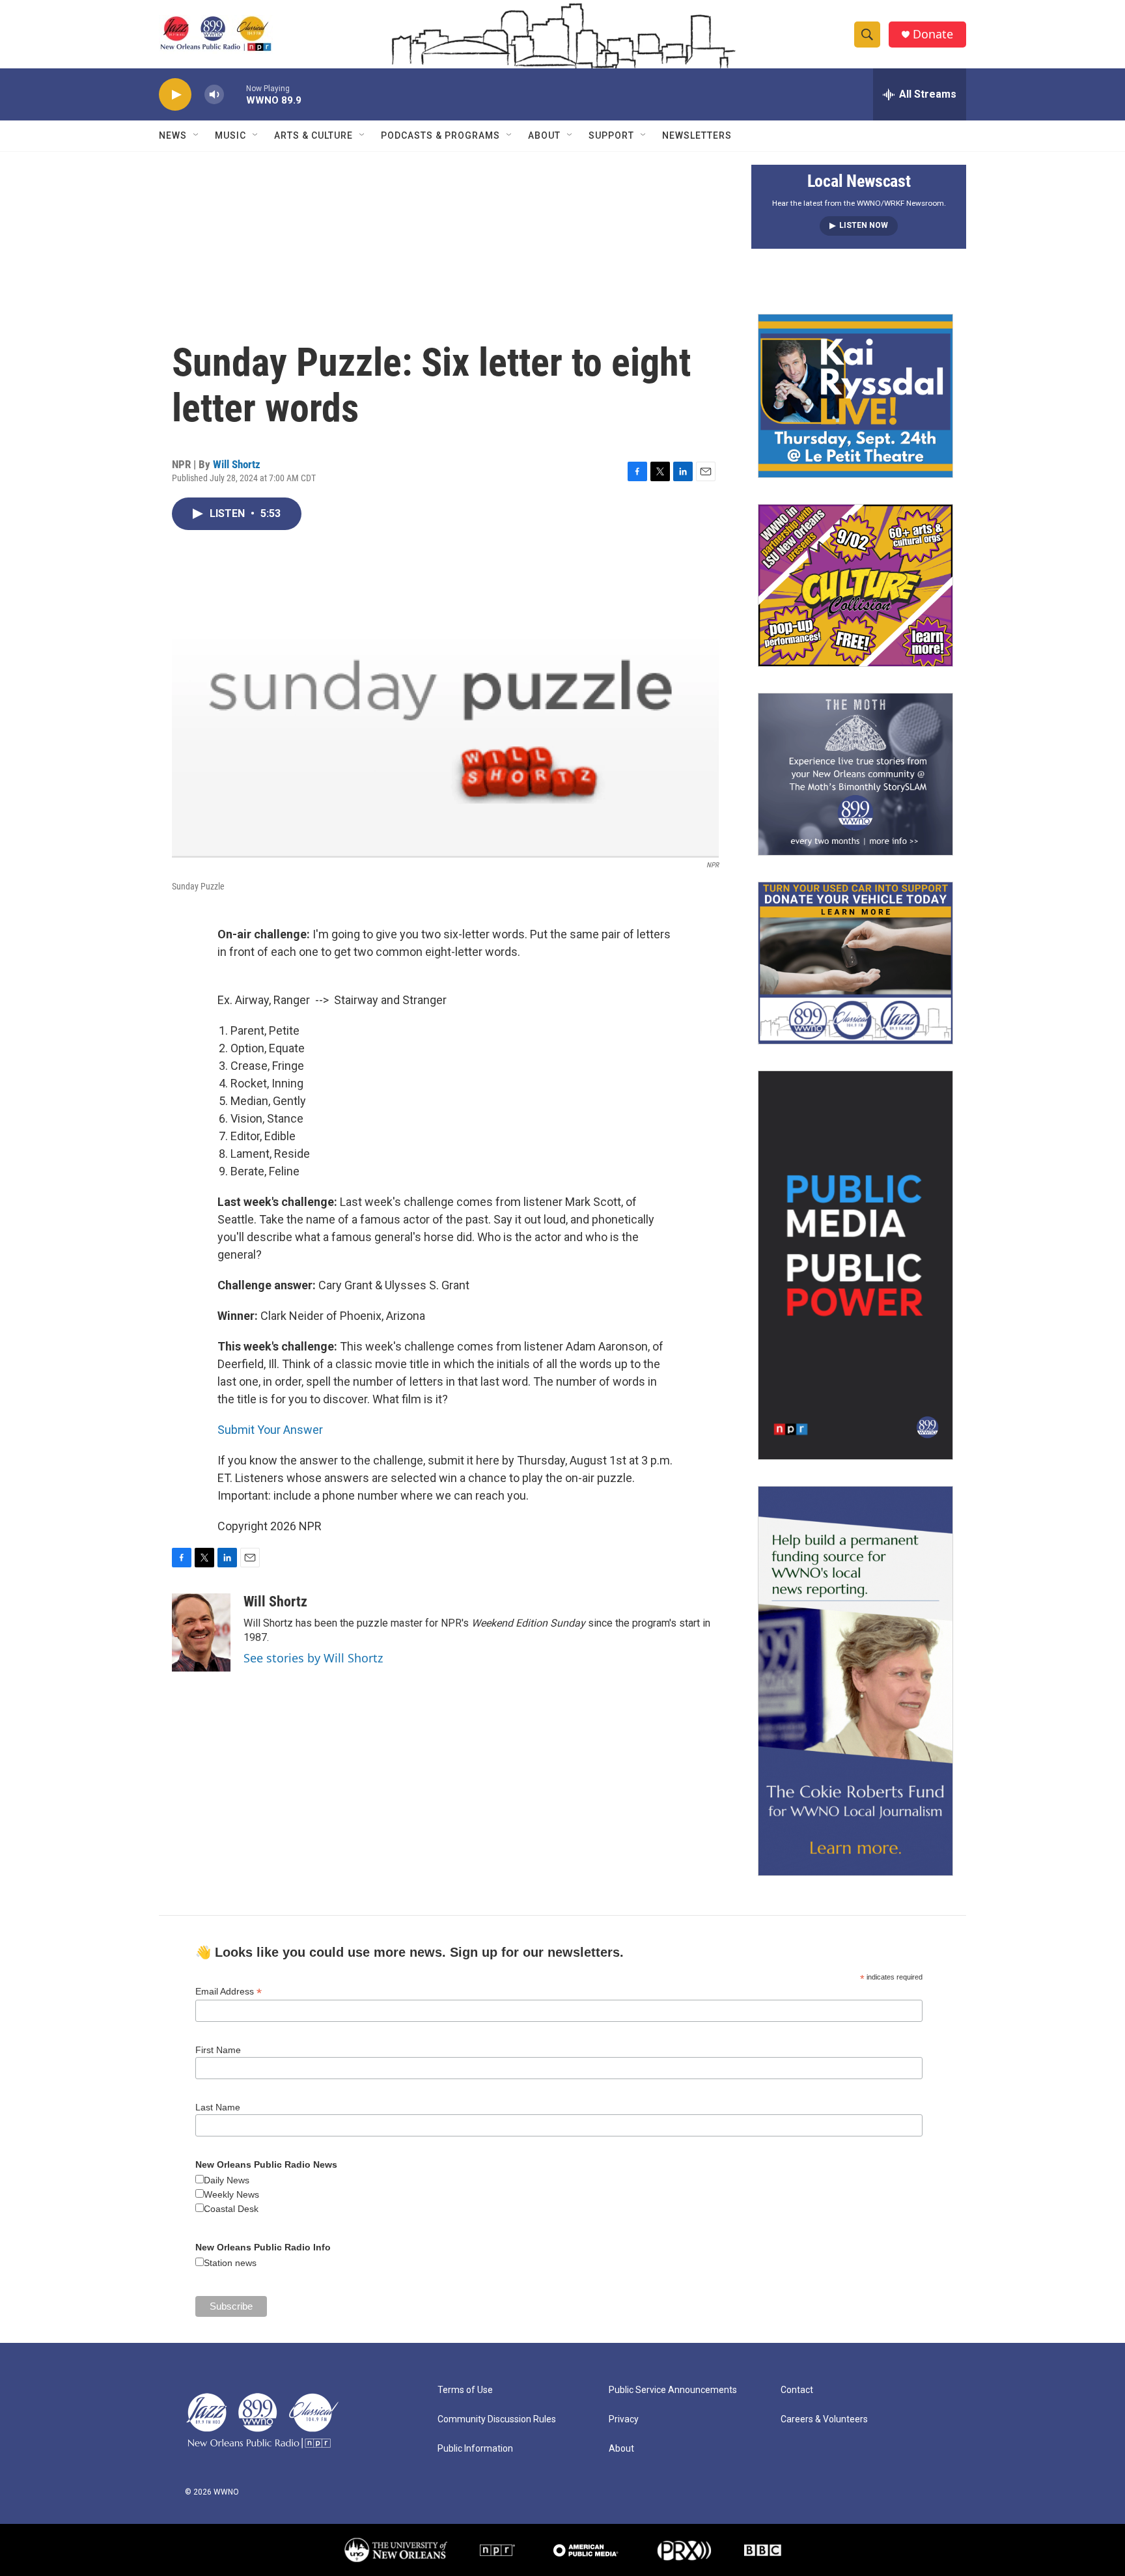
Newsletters (697, 135)
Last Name (218, 2107)
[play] (175, 95)
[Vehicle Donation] (855, 963)
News (173, 135)
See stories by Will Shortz (313, 1658)
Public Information (475, 2449)
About (544, 135)
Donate (933, 34)
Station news (230, 2263)
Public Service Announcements (673, 2390)
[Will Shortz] (201, 1632)
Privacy (624, 2419)
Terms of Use (465, 2390)
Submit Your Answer (270, 1430)
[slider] (235, 94)
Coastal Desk (231, 2209)
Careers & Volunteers (824, 2419)
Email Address (229, 1992)
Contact (797, 2390)
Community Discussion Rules (497, 2419)
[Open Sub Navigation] (197, 135)
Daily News (227, 2180)
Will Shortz (237, 464)
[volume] (214, 95)
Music (230, 135)
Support (611, 135)
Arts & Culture (313, 135)
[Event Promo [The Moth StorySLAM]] (855, 774)
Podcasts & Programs (440, 135)
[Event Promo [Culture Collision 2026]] (855, 585)
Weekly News (231, 2194)
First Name (218, 2050)
